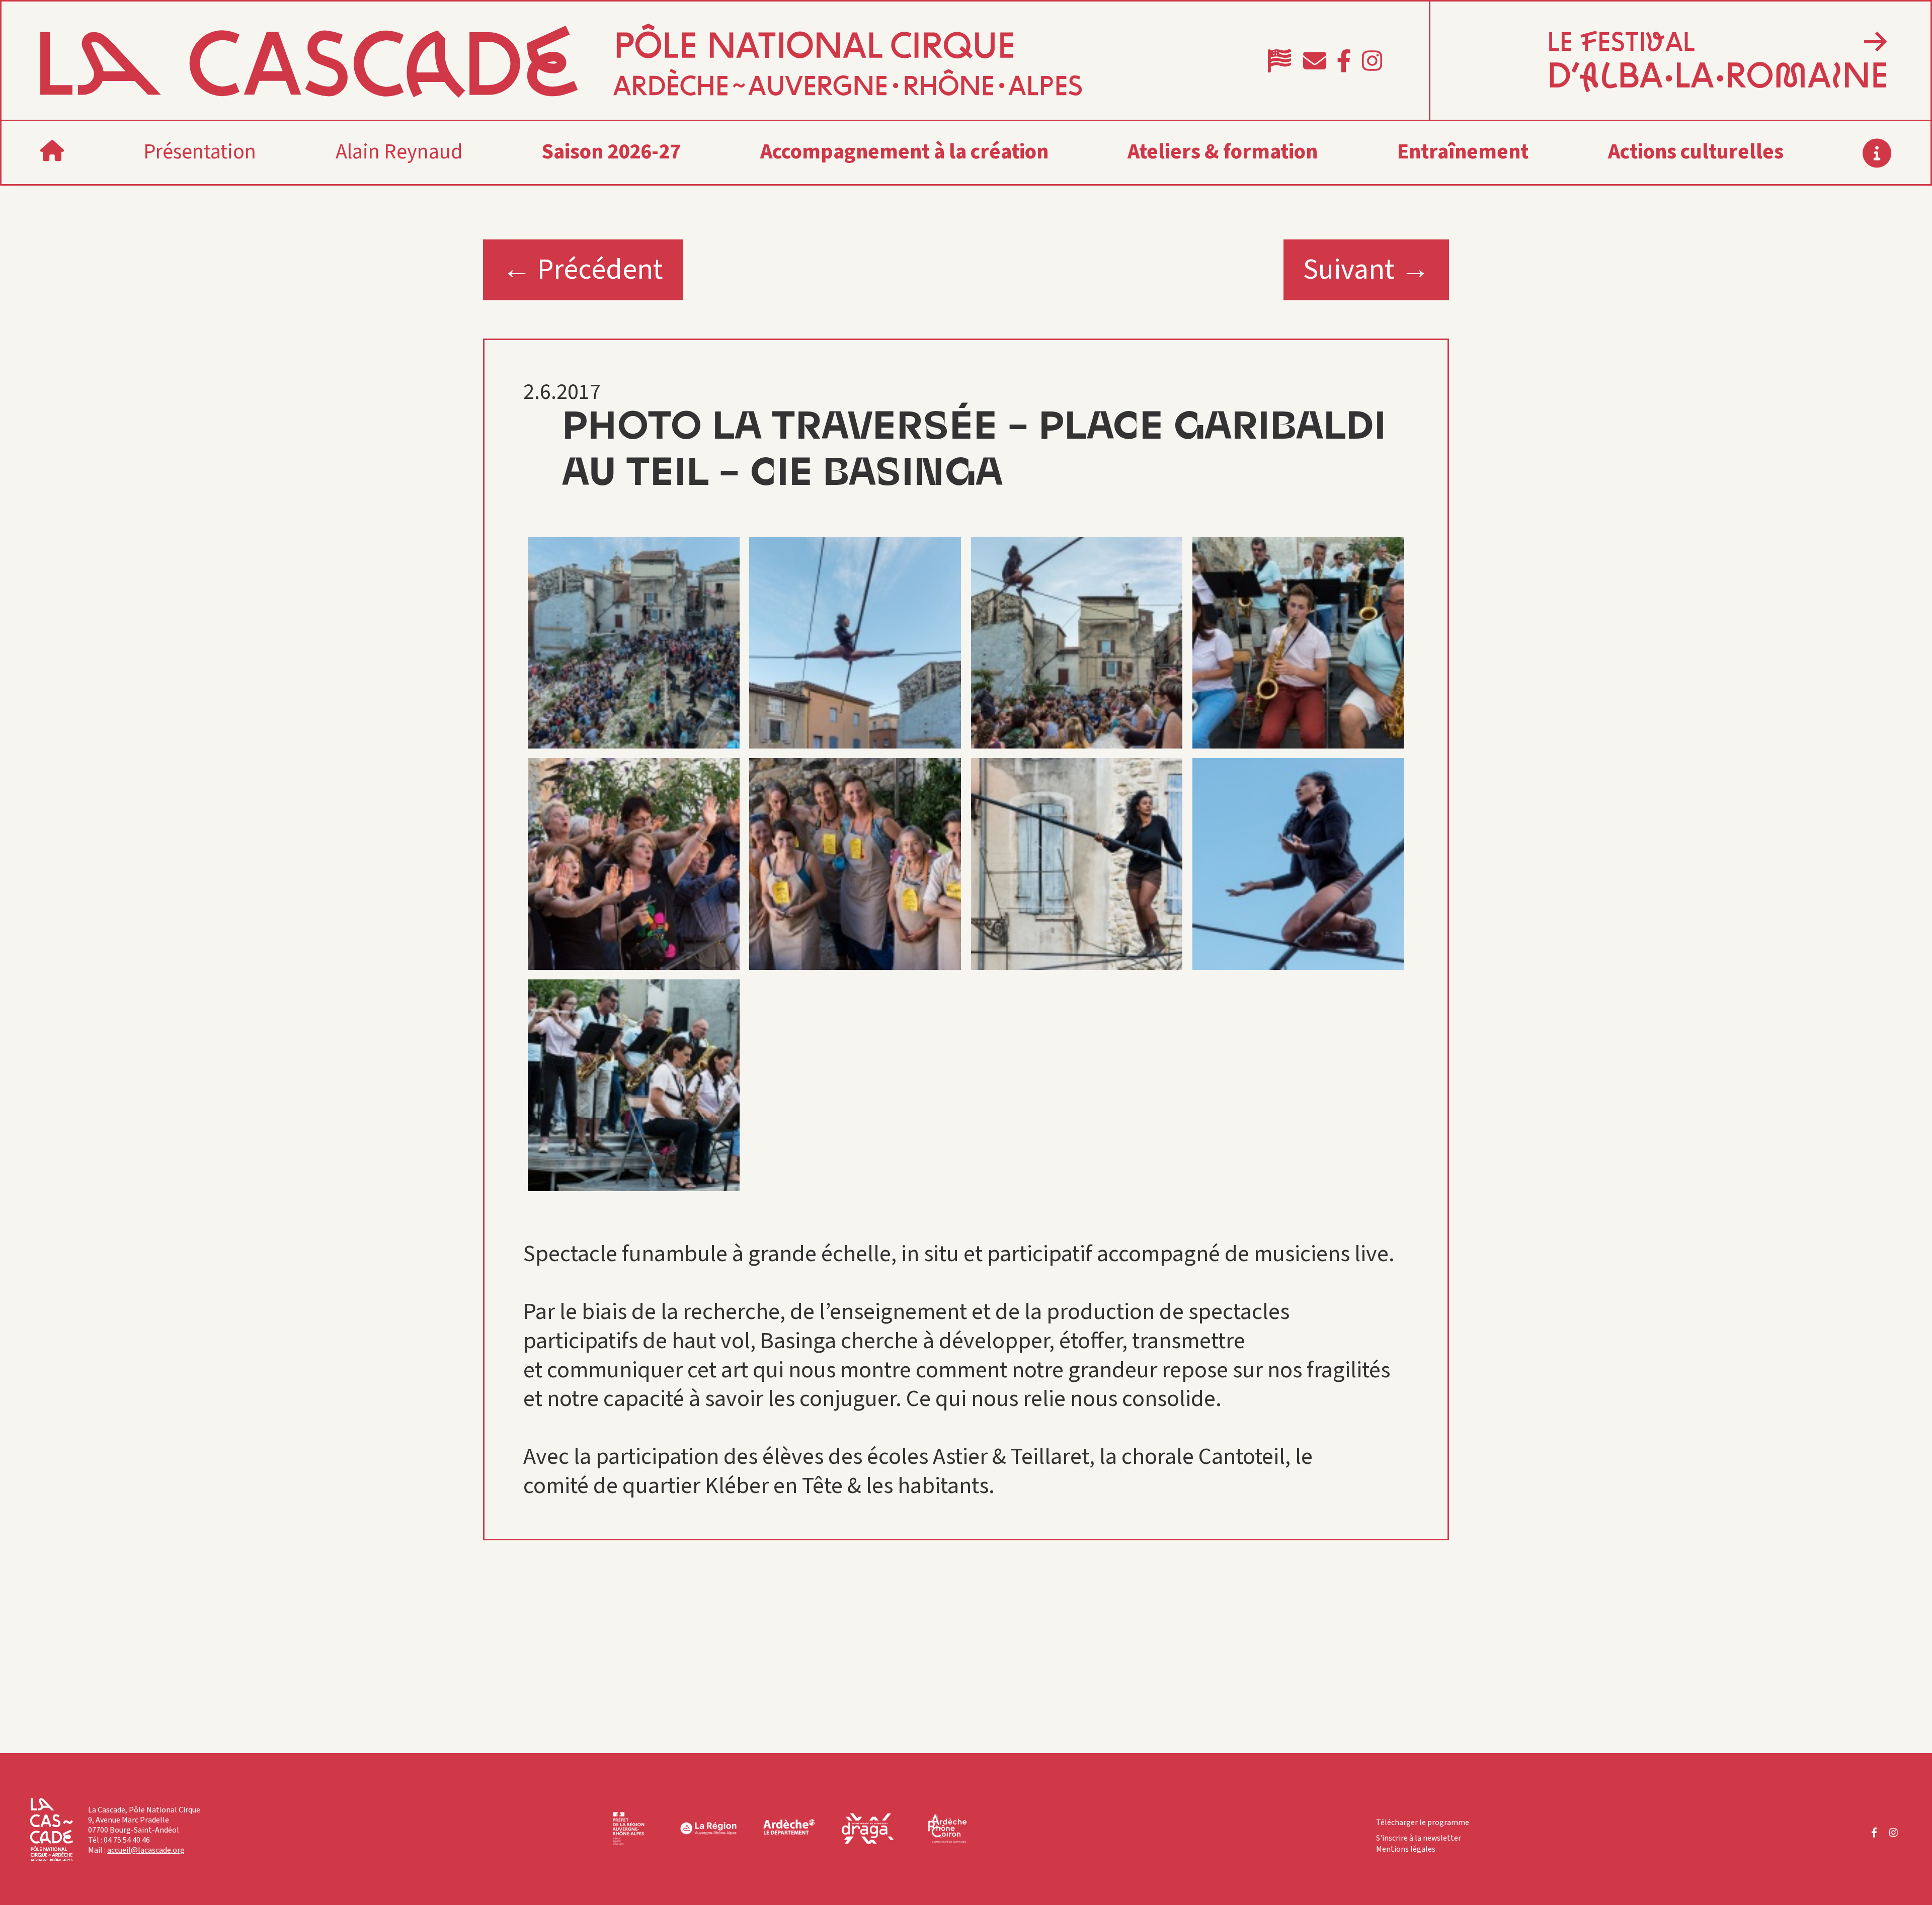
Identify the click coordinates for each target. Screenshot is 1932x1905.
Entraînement (1463, 152)
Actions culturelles (1696, 152)
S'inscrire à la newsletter (1419, 1838)
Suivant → (1366, 270)
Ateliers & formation (1223, 152)
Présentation (200, 152)
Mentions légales (1406, 1849)
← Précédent (583, 270)
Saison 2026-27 (611, 152)
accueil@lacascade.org (146, 1850)
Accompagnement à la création (904, 152)
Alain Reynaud (399, 152)
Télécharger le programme (1423, 1823)
